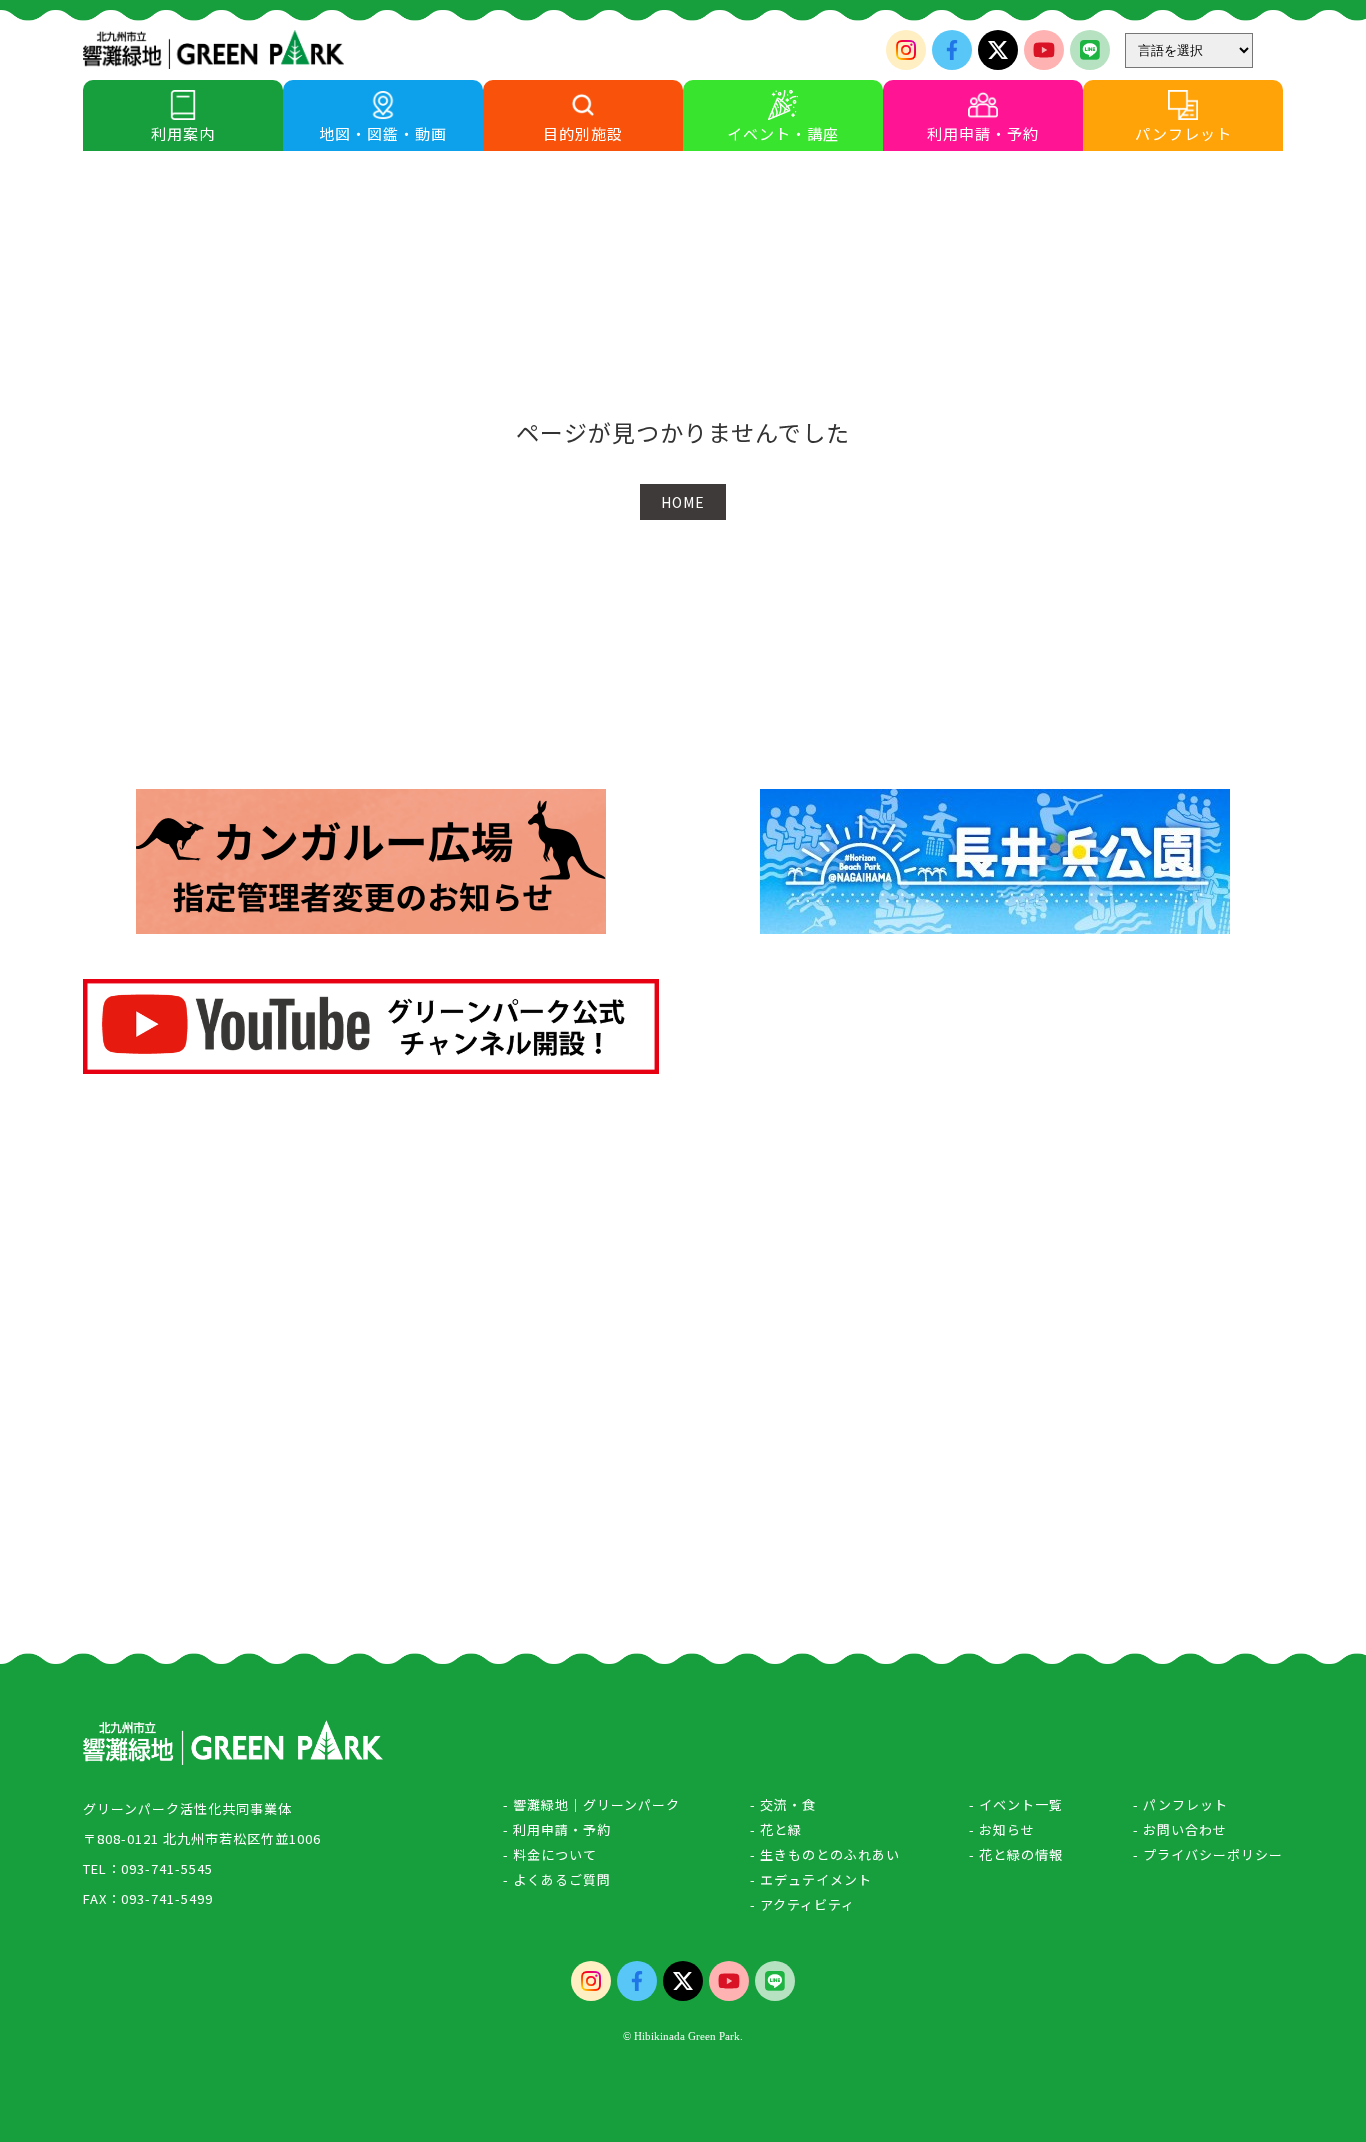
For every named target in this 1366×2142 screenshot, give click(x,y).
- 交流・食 (783, 1804)
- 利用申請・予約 (557, 1829)
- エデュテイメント (811, 1879)
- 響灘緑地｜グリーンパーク (591, 1804)
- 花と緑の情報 (1016, 1854)
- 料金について (550, 1854)
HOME (683, 502)
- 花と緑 (776, 1829)
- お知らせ (1002, 1829)
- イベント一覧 (1016, 1804)
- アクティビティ (802, 1904)
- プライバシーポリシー (1208, 1854)
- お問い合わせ (1180, 1829)
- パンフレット (1180, 1804)
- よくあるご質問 (557, 1879)
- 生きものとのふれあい (825, 1854)
